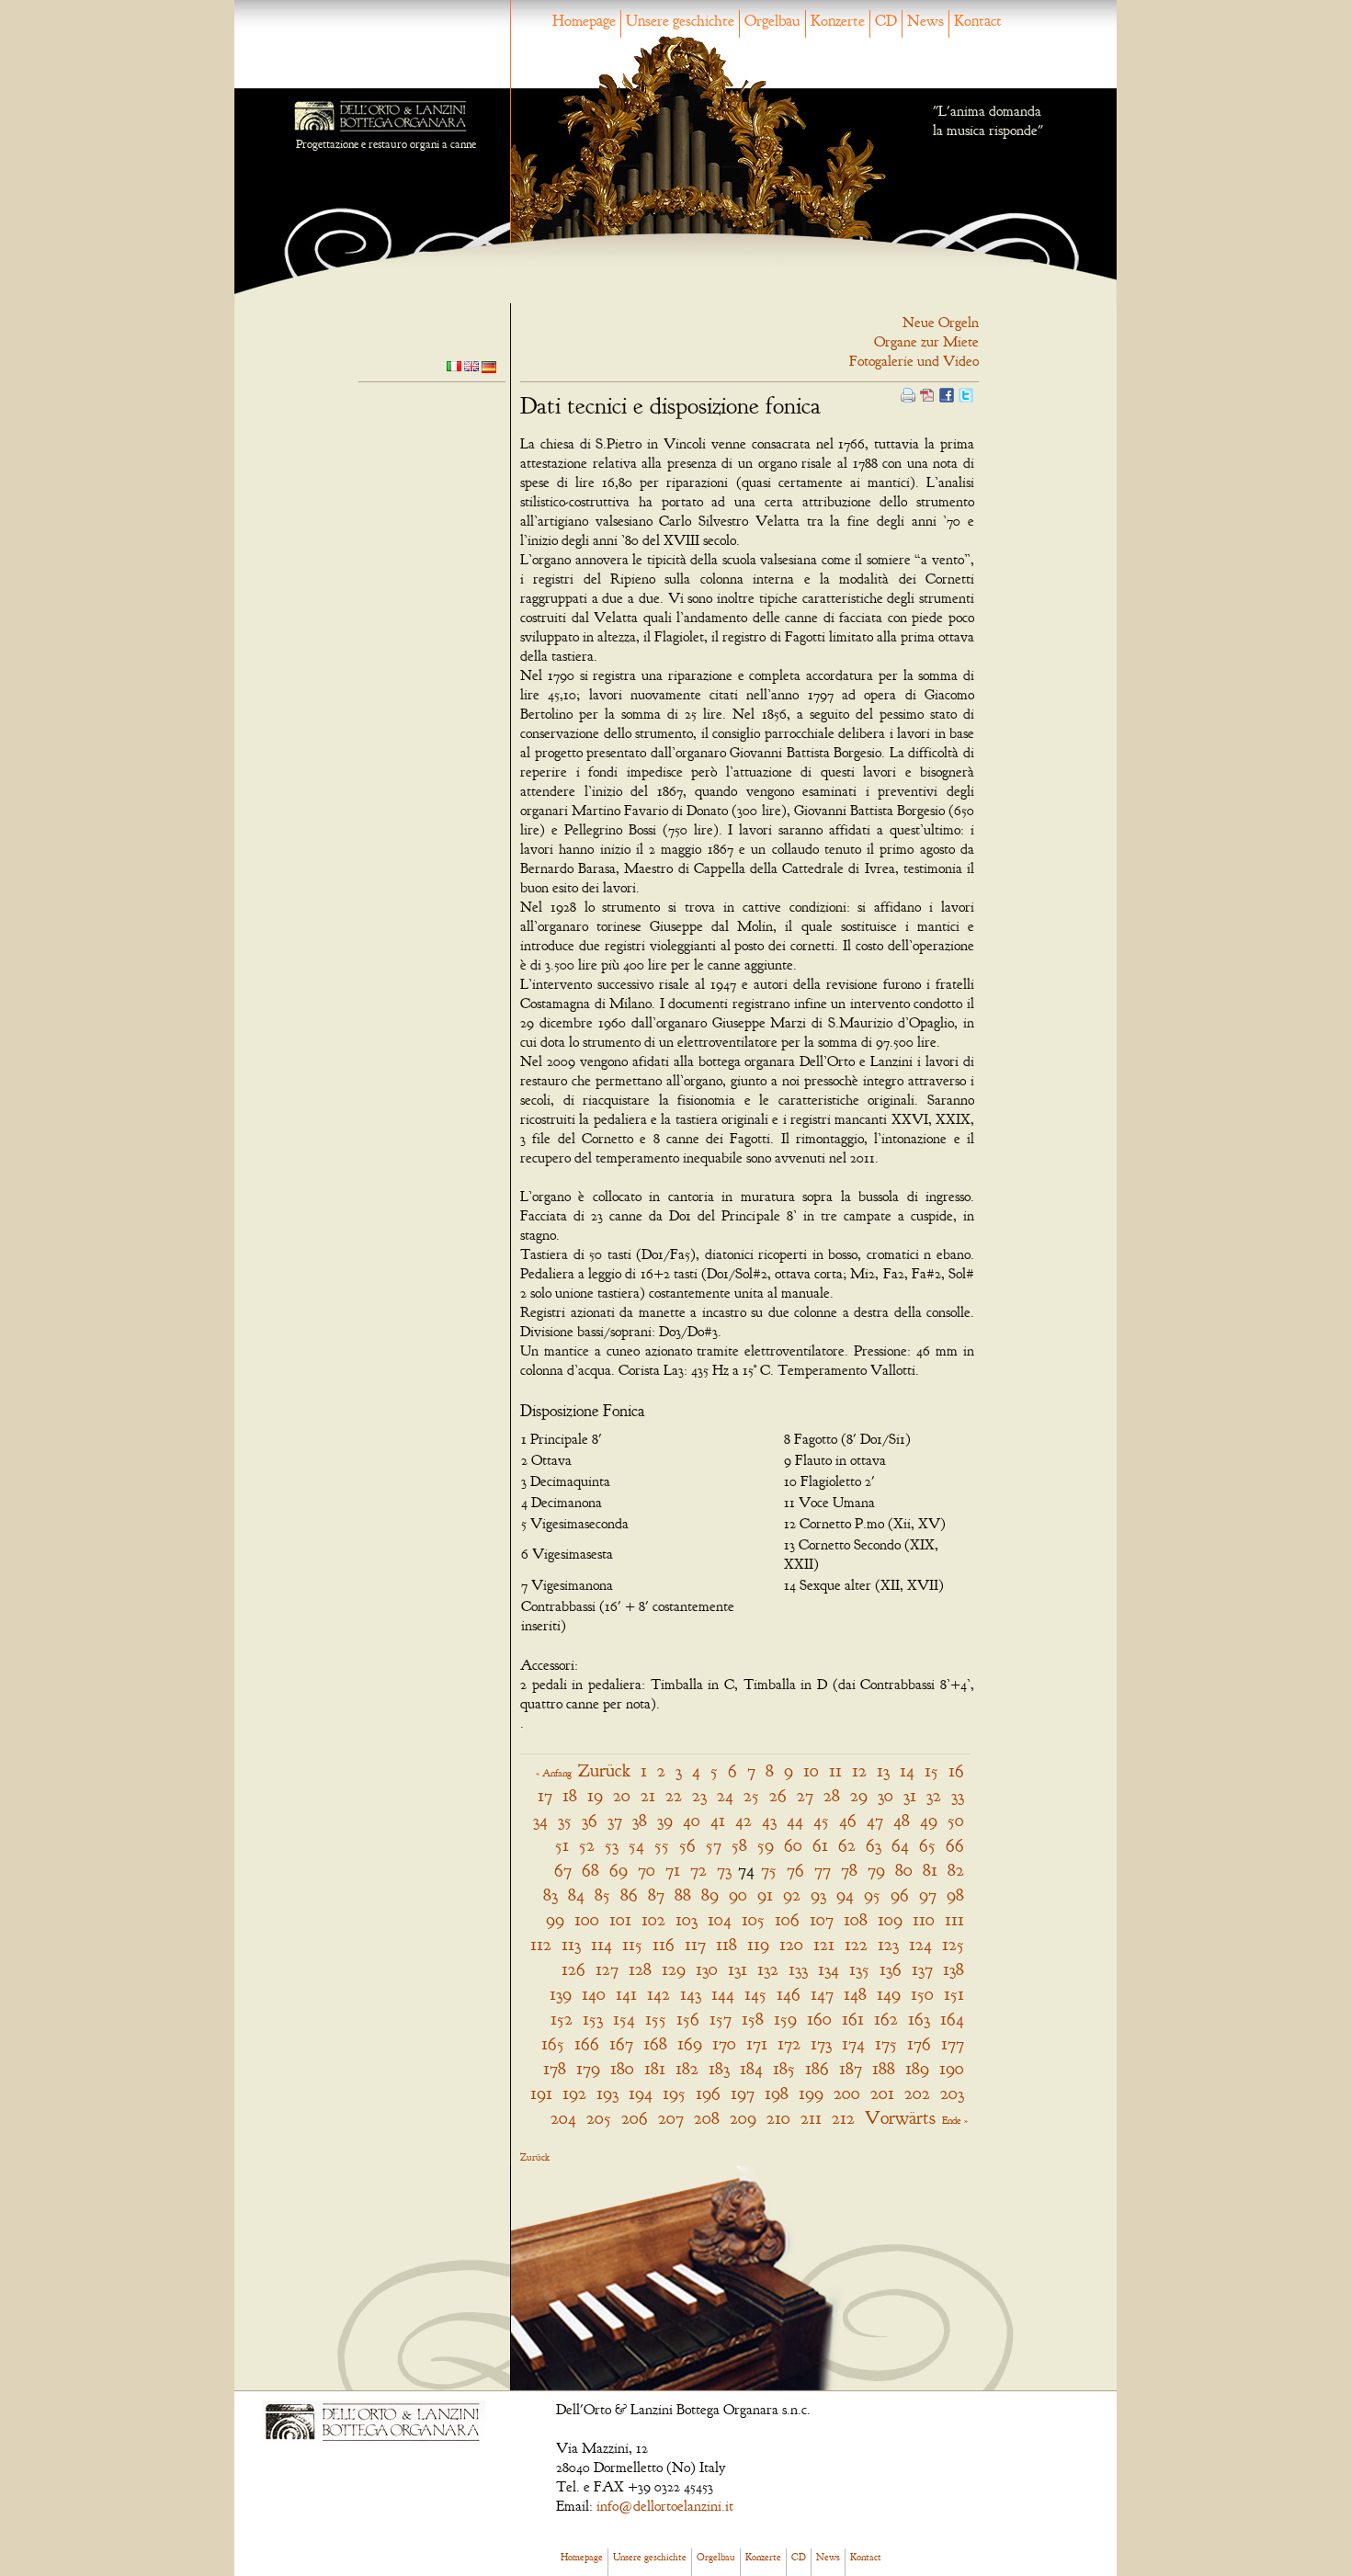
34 (540, 1820)
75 (769, 1870)
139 (561, 1994)
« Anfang (554, 1773)
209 (743, 2118)
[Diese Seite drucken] (908, 393)
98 (955, 1895)
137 (922, 1969)
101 (620, 1919)
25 (751, 1795)
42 (744, 1820)
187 (851, 2068)
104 (720, 1919)
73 (724, 1870)
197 (743, 2093)
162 (886, 2019)
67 (563, 1870)
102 (653, 1919)
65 (927, 1845)
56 (687, 1845)
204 (563, 2118)
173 (821, 2043)
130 (707, 1969)
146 (789, 1994)
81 (930, 1870)
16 (956, 1770)
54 (636, 1845)
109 (890, 1919)
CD (886, 21)
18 (570, 1795)
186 (817, 2068)
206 (635, 2118)
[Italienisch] (454, 365)
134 (829, 1969)
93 (818, 1895)
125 (953, 1944)
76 (795, 1870)
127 (607, 1969)
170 (724, 2043)
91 (765, 1895)
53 (612, 1845)
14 (907, 1770)
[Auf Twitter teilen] (966, 393)
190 (952, 2068)
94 (845, 1895)
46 (848, 1820)
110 (924, 1919)
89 (710, 1895)
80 (904, 1870)
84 (576, 1895)
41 (718, 1820)
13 (883, 1770)
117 (695, 1944)
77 (823, 1870)
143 (691, 1994)
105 (753, 1919)
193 (607, 2093)
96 (900, 1895)
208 (707, 2118)
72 (698, 1870)
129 (674, 1969)
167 (621, 2043)
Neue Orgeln (941, 323)
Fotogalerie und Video (914, 361)
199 (811, 2093)
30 (886, 1795)
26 (778, 1795)
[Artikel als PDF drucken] (927, 393)
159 (785, 2019)
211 (811, 2118)
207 (671, 2118)
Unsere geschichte (680, 21)
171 (757, 2043)
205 (599, 2118)
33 (958, 1795)
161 (853, 2019)
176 (919, 2043)
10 (811, 1770)
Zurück (604, 1770)
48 (902, 1820)
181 (655, 2068)
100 (587, 1919)
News (925, 21)
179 (588, 2068)
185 (784, 2068)
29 (859, 1795)
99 (555, 1919)
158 (753, 2019)
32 (934, 1795)
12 (859, 1770)
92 (792, 1895)
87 (656, 1895)
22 (674, 1795)
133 (798, 1969)
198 (777, 2093)
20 (622, 1795)
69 (619, 1870)
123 (888, 1944)
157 (721, 2019)
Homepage (584, 21)
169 (690, 2043)
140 (594, 1994)
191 (541, 2093)
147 (822, 1994)
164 (952, 2019)
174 (853, 2043)
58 (739, 1845)
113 (571, 1944)
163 (919, 2019)
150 (922, 1994)
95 (872, 1895)
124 (920, 1944)
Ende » (955, 2120)
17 (545, 1795)
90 (738, 1895)
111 (954, 1919)
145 (755, 1994)
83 (551, 1895)
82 (956, 1870)
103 (687, 1919)
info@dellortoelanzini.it (665, 2506)
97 (928, 1895)
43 (769, 1820)
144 (723, 1994)
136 (891, 1969)
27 (805, 1795)
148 (855, 1994)
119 (758, 1944)
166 (587, 2043)
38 (640, 1820)
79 (876, 1870)
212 (843, 2118)
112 (541, 1944)
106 (787, 1919)
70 (647, 1870)
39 (665, 1820)
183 (719, 2068)
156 (688, 2019)
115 (632, 1944)
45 (821, 1820)
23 (699, 1795)
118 (727, 1944)
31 (910, 1795)
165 (553, 2043)
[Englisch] (471, 365)
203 (952, 2093)
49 (929, 1820)
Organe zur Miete (926, 342)
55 (662, 1845)
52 (587, 1845)
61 (820, 1845)
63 (874, 1845)
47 (875, 1820)
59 (766, 1845)
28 (832, 1795)
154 (624, 2019)
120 (791, 1944)
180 (622, 2068)
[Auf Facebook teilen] (947, 393)
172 (789, 2043)
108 (856, 1919)
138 (954, 1969)
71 (673, 1870)
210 (778, 2118)
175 (886, 2043)
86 (629, 1895)
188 (884, 2068)
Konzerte (838, 21)
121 (824, 1944)
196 (708, 2093)
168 (655, 2043)
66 (955, 1845)
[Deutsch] (489, 366)
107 (822, 1919)
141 (626, 1994)
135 (859, 1969)
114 (602, 1944)
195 (674, 2093)
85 (602, 1895)
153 (593, 2019)
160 (819, 2019)
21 (648, 1795)
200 (847, 2093)
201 (882, 2093)
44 (795, 1820)
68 (590, 1870)
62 (847, 1845)
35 (565, 1820)
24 (725, 1795)
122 (856, 1944)
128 (640, 1969)
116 (664, 1944)
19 (595, 1795)
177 (953, 2043)
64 (900, 1845)
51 (562, 1845)
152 (562, 2019)
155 (656, 2019)
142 (658, 1994)
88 (683, 1895)
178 (555, 2068)
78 (849, 1870)
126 (573, 1969)
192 (574, 2093)
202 (917, 2093)
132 (768, 1969)
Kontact (978, 21)
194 (641, 2093)
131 (738, 1969)
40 (692, 1820)
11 (835, 1770)
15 (931, 1770)
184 (751, 2068)
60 (793, 1845)
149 (889, 1994)
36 (590, 1820)
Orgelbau (772, 21)
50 (956, 1820)
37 (615, 1820)
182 (687, 2068)
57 (714, 1845)
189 (917, 2068)
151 (954, 1994)
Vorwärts (900, 2118)
